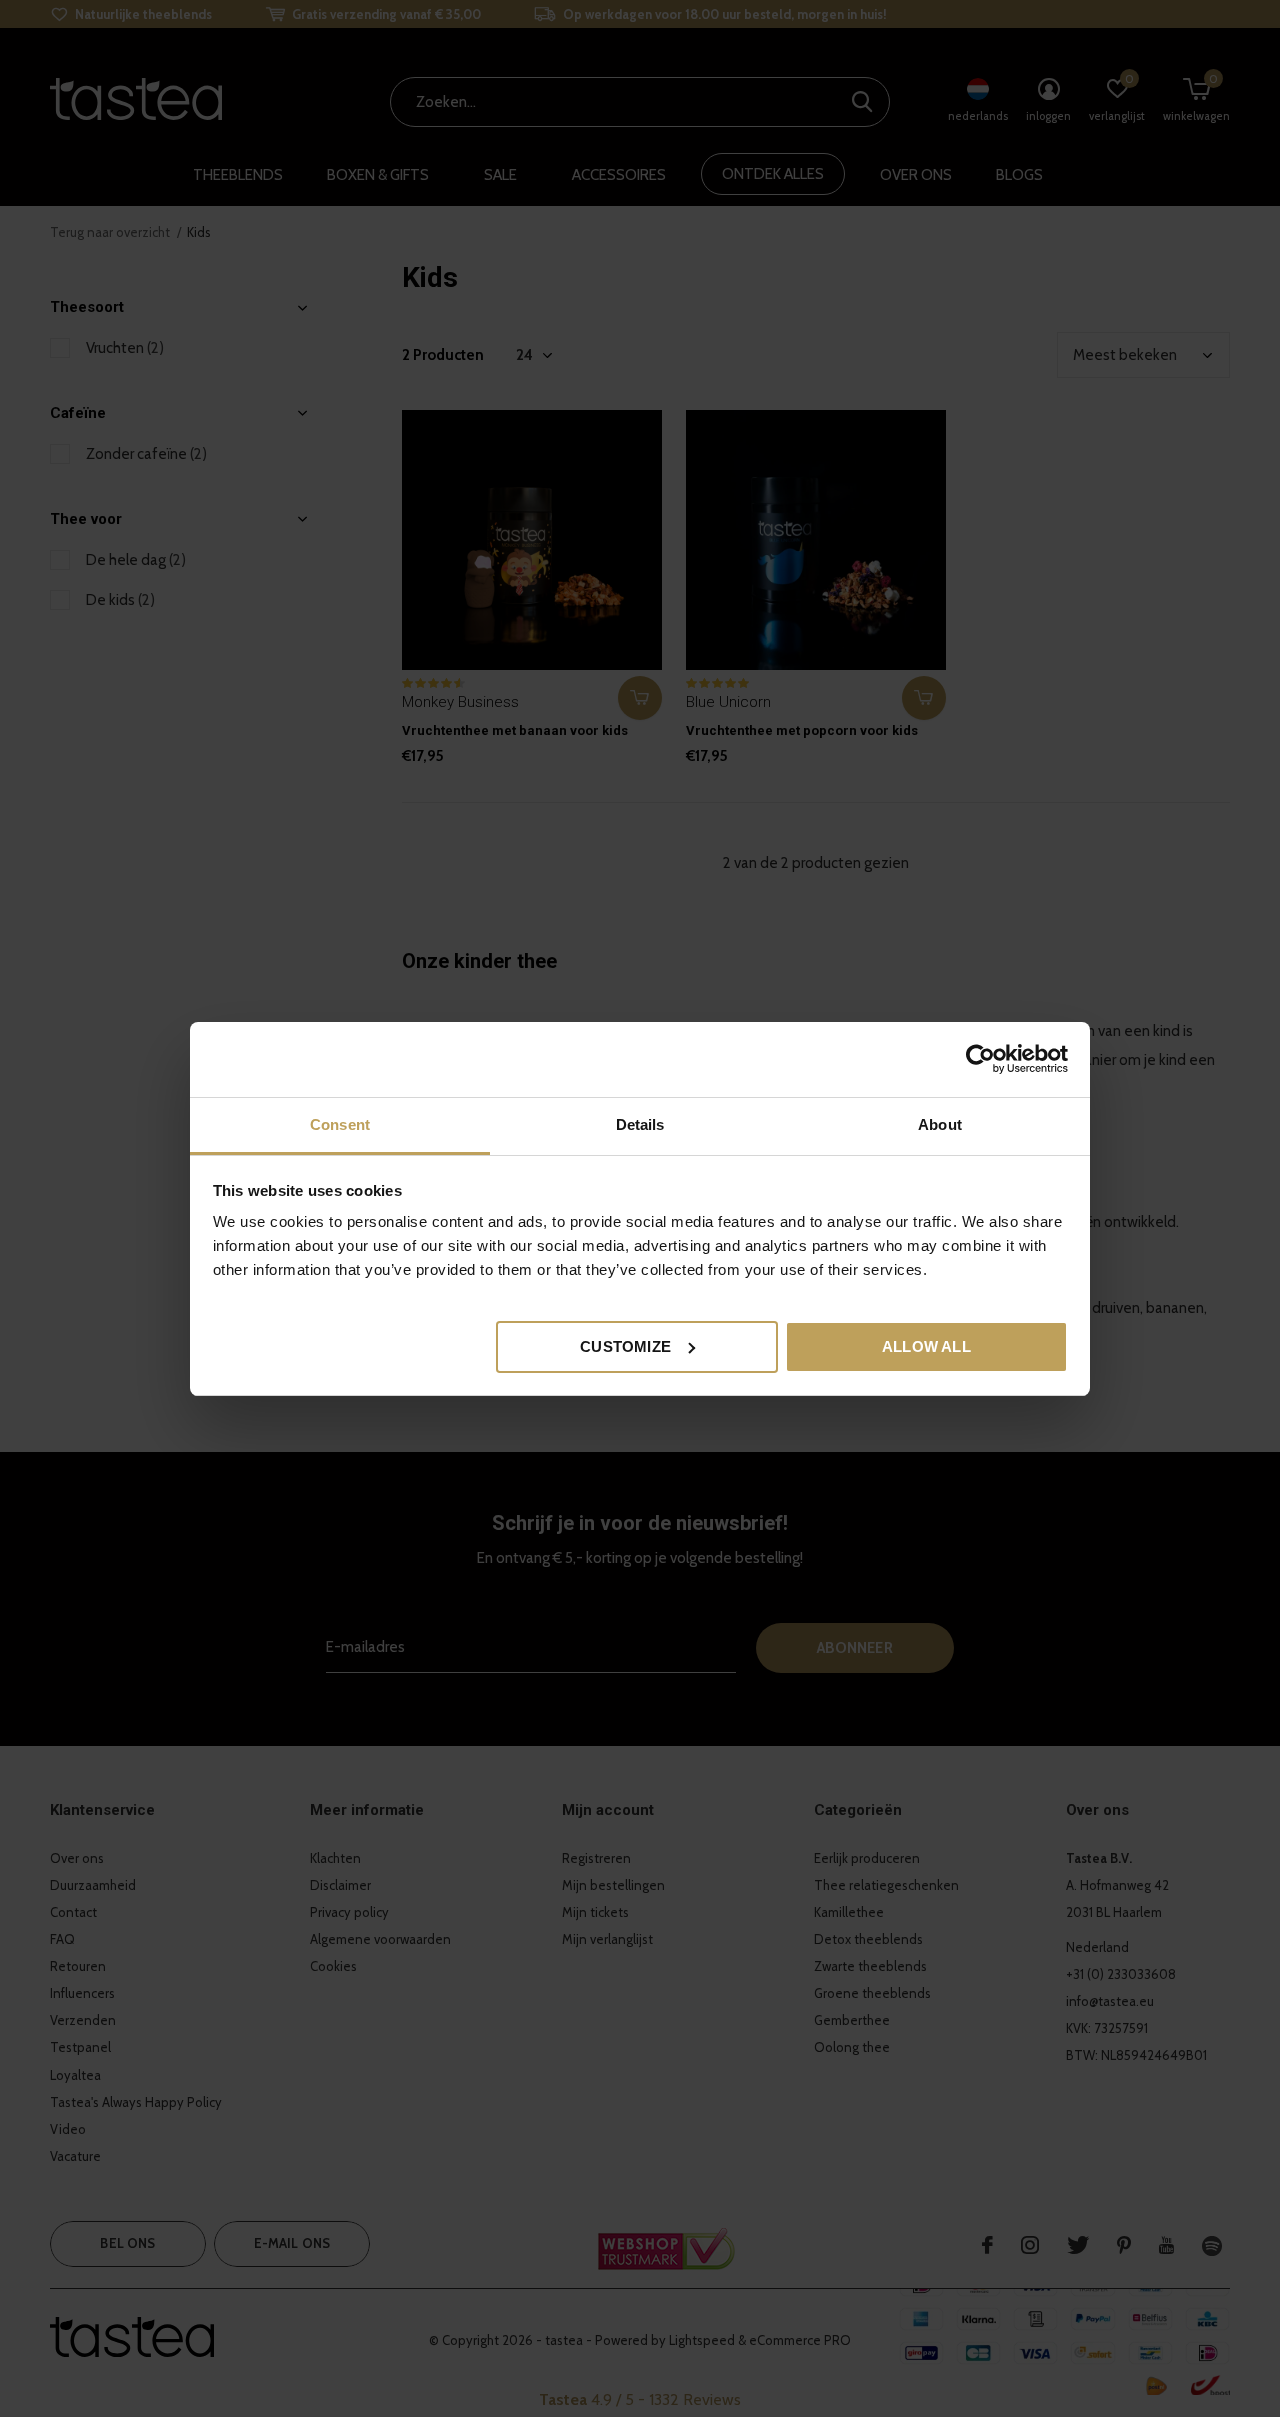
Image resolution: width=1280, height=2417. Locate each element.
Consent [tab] (340, 1124)
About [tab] (940, 1124)
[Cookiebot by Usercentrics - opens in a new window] (980, 1059)
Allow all (926, 1345)
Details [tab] (640, 1124)
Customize (625, 1345)
